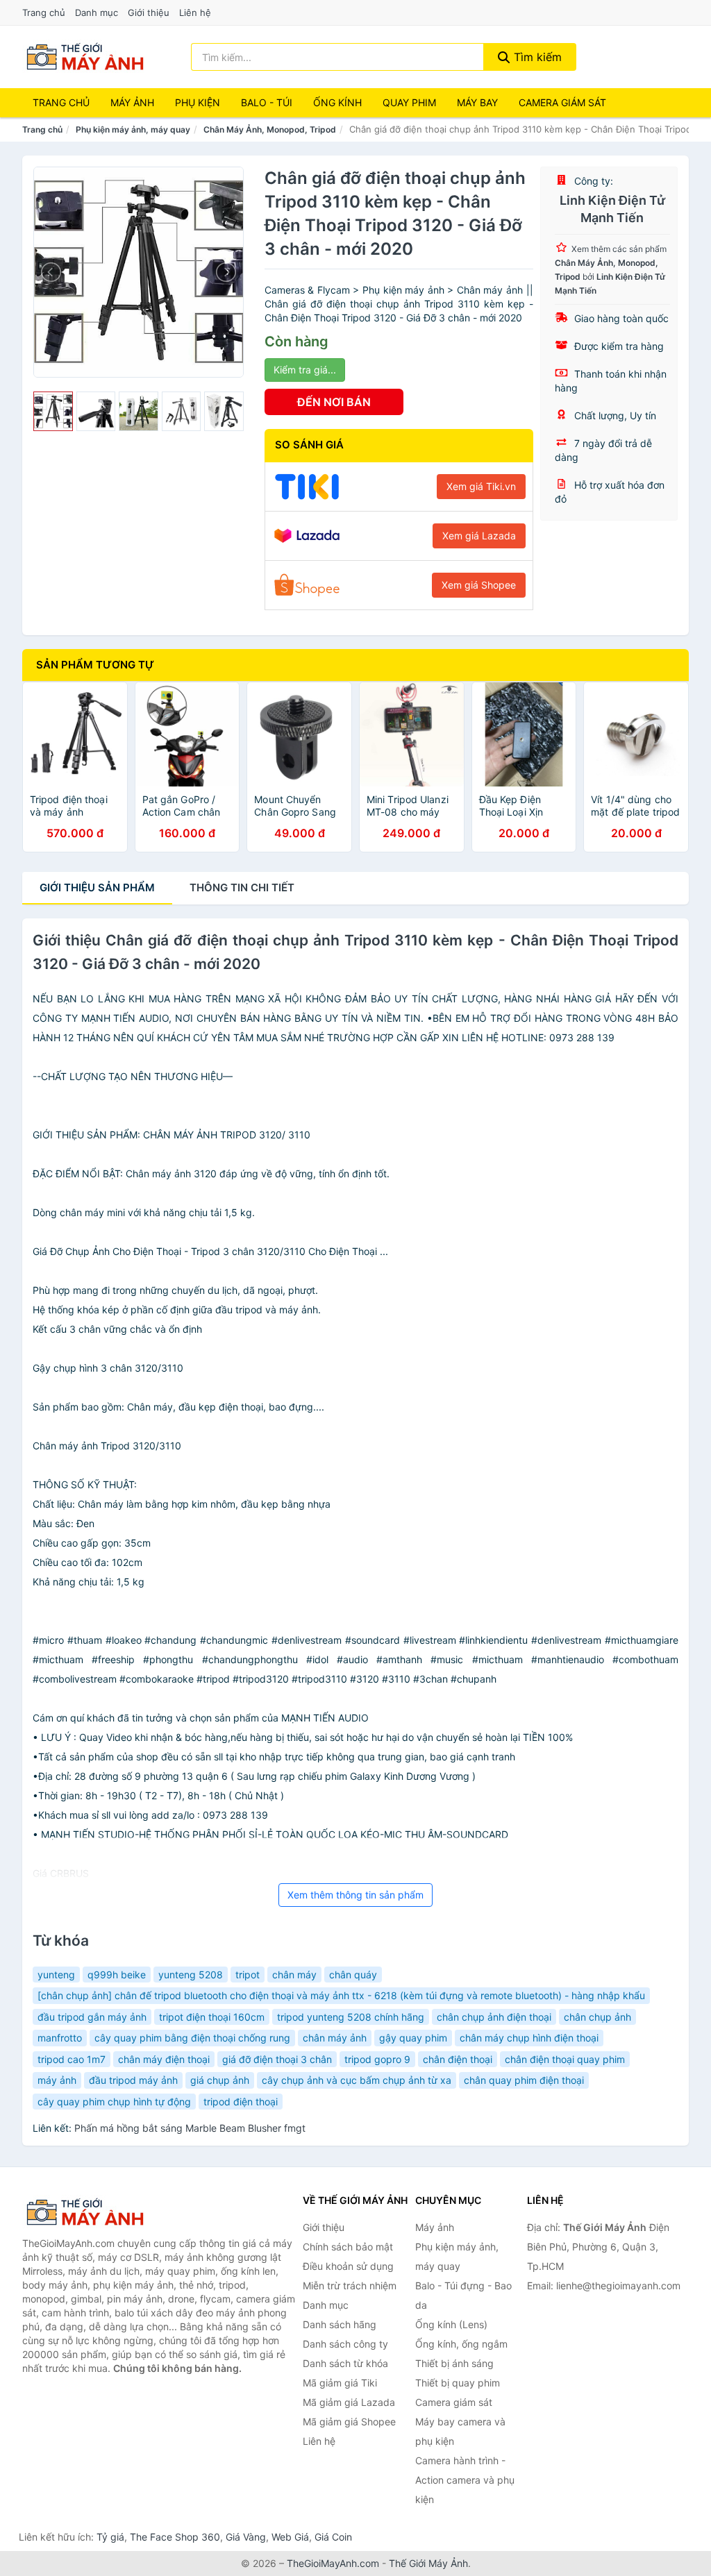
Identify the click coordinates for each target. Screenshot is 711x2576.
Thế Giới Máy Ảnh (428, 2563)
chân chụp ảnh (597, 2017)
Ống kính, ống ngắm (461, 2344)
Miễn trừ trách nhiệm (350, 2285)
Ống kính (337, 102)
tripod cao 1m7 (72, 2059)
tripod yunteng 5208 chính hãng (351, 2017)
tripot (248, 1975)
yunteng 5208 (191, 1975)
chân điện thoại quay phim (565, 2059)
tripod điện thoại (241, 2102)
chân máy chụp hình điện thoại (529, 2038)
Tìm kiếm (536, 57)
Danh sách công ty (345, 2344)
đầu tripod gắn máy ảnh (92, 2017)
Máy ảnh (132, 102)
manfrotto (60, 2038)
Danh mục (97, 12)
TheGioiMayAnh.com (333, 2563)
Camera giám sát (562, 102)
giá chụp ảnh (220, 2080)
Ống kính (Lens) (451, 2324)
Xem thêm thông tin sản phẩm (355, 1895)
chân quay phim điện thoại (524, 2080)
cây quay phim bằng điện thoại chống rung (192, 2038)
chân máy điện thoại (164, 2059)
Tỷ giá (110, 2537)
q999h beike (117, 1975)
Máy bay (477, 102)
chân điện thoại (458, 2059)
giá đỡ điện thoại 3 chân (277, 2059)
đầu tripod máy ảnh (133, 2080)
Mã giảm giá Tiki (340, 2383)
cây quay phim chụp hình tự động (114, 2102)
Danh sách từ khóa (345, 2363)
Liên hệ (195, 12)
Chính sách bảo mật (348, 2247)
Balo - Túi (267, 102)
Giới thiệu (149, 12)
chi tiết (242, 887)
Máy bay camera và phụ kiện (460, 2431)
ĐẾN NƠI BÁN (334, 402)
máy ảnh (57, 2080)
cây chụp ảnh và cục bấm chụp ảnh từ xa (357, 2080)
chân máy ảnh (335, 2038)
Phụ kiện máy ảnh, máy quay (133, 129)
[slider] (53, 411)
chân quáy (353, 1975)
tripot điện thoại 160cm (212, 2017)
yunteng (56, 1975)
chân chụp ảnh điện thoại (494, 2017)
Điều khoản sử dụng (348, 2266)
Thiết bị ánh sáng (454, 2363)
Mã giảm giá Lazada (349, 2402)
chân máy (294, 1975)
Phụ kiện (198, 102)
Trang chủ (44, 12)
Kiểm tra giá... (305, 370)
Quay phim (409, 102)
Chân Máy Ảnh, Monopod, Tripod (270, 129)
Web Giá (290, 2537)
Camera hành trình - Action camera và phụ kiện (465, 2480)
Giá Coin (333, 2537)
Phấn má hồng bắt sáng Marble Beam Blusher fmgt (190, 2128)
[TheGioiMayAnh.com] (85, 57)
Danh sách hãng (340, 2324)
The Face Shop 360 (175, 2537)
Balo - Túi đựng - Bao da (463, 2295)
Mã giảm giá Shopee (349, 2422)
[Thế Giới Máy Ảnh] (92, 2212)
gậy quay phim (413, 2038)
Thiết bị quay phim (458, 2383)
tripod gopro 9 (377, 2059)
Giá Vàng (246, 2537)
